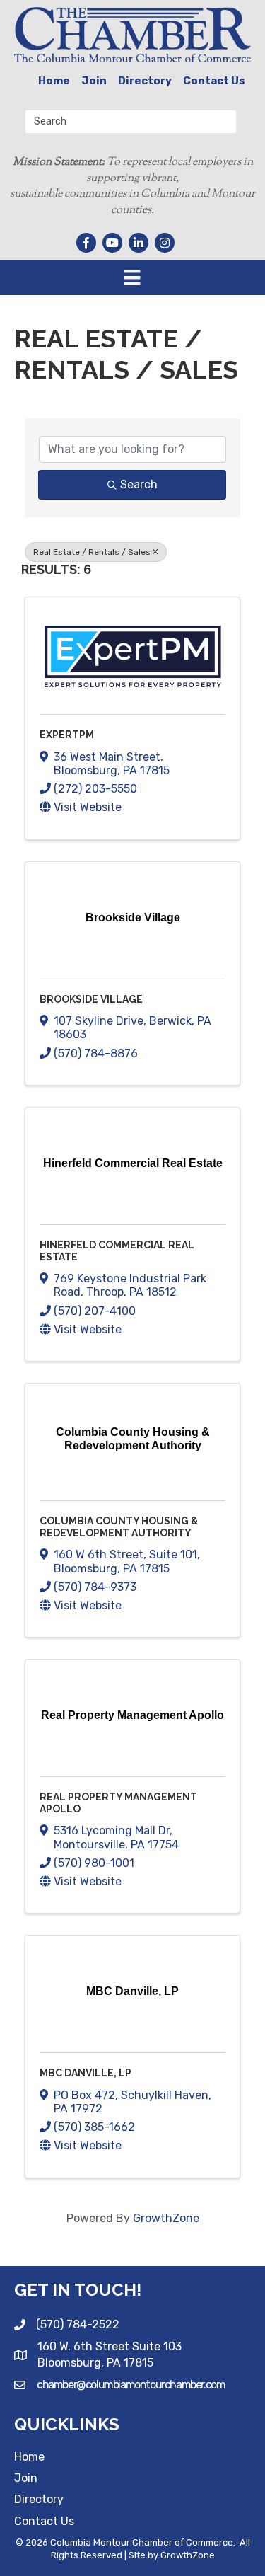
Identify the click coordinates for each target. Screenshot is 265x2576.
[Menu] (132, 277)
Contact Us (214, 81)
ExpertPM (67, 735)
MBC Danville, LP (86, 2073)
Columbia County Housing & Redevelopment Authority (119, 1527)
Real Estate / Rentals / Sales (92, 552)
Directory (145, 81)
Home (54, 81)
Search (139, 484)
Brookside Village (91, 999)
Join (94, 81)
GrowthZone (166, 2218)
